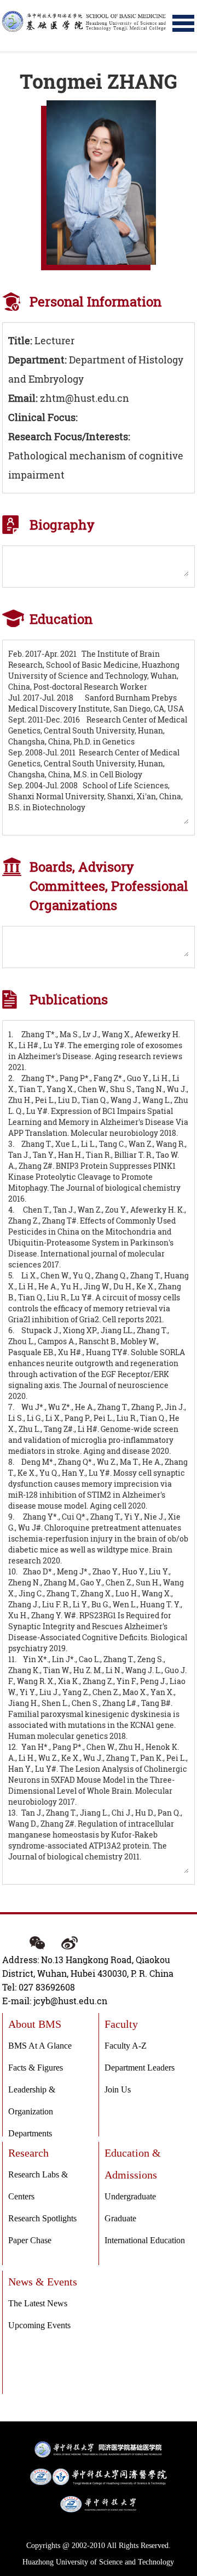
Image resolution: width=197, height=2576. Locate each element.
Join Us (118, 2089)
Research (28, 2153)
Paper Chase (30, 2240)
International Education (145, 2240)
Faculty (121, 2024)
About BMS (35, 2024)
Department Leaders (140, 2068)
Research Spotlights (42, 2218)
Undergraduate (130, 2196)
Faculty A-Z (126, 2046)
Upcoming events (39, 2325)
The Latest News (38, 2303)
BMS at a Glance (40, 2046)
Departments (30, 2133)
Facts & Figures (36, 2068)
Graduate (120, 2218)
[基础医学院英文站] (84, 21)
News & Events (43, 2282)
